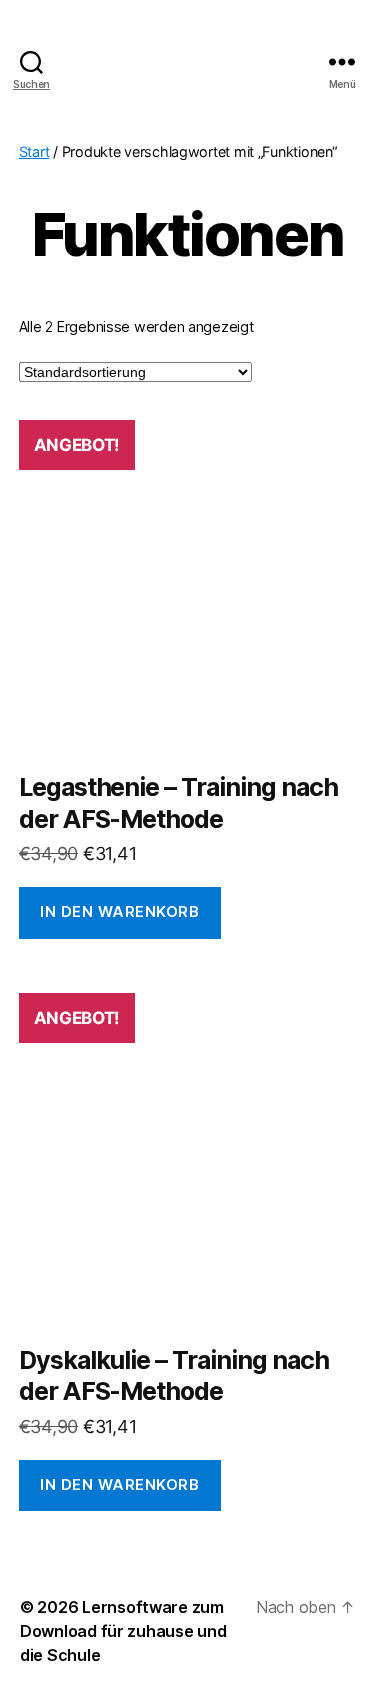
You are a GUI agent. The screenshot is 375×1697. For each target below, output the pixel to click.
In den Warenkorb (119, 911)
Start (34, 151)
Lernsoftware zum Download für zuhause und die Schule (123, 1631)
